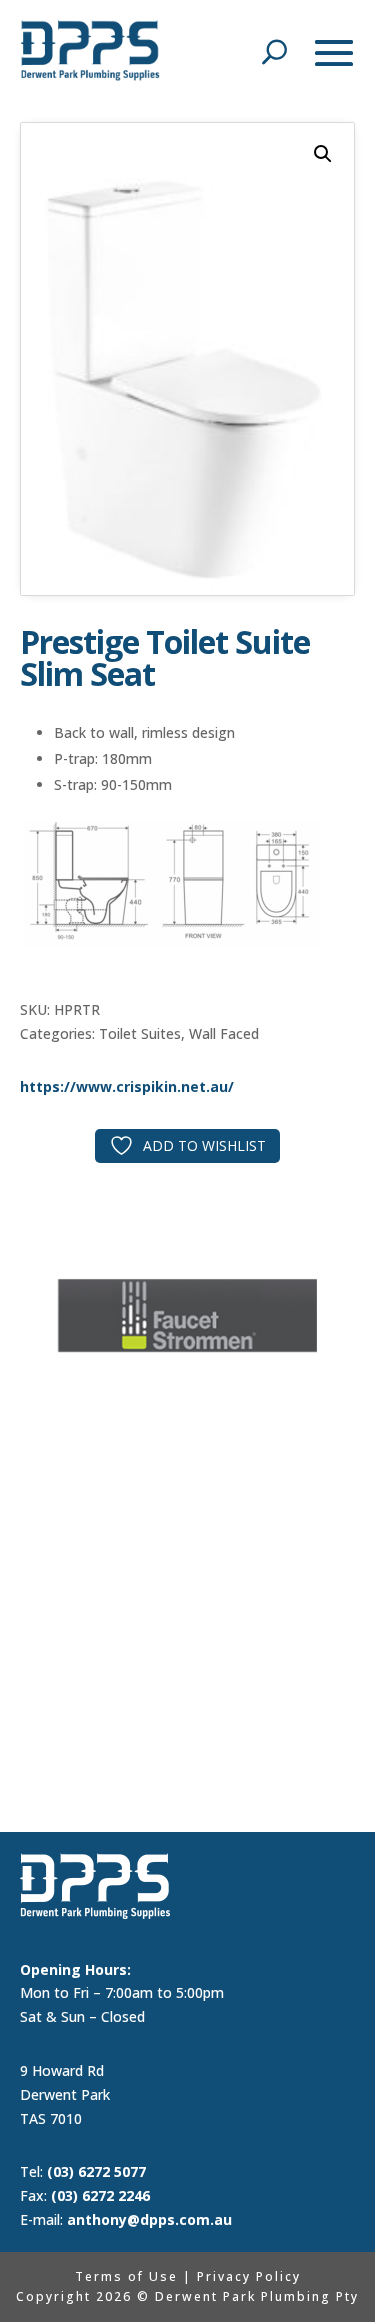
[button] (323, 154)
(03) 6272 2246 (100, 2195)
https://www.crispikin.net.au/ (127, 1086)
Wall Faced (224, 1033)
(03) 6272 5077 (96, 2171)
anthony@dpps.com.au (149, 2219)
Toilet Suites (140, 1033)
